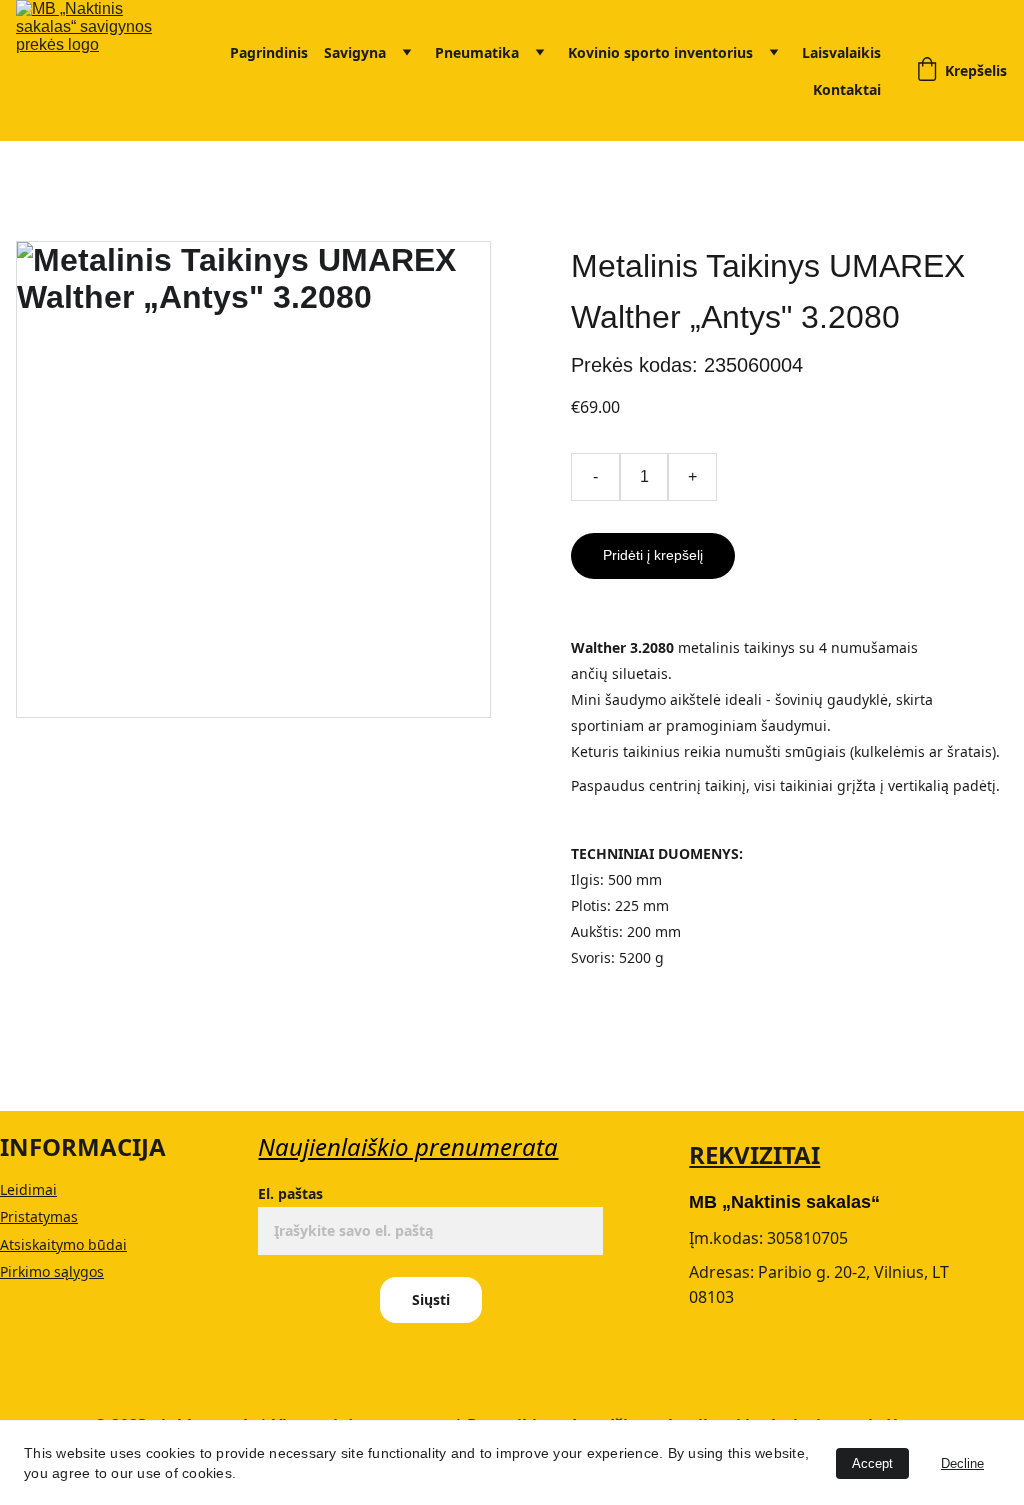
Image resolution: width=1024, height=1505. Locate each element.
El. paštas (290, 1193)
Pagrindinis (269, 52)
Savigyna (355, 52)
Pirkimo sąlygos (52, 1271)
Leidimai (28, 1189)
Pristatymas (39, 1216)
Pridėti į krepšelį (653, 555)
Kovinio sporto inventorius (660, 52)
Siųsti (431, 1299)
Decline (962, 1463)
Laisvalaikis (841, 52)
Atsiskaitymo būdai (63, 1244)
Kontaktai (847, 89)
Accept (872, 1463)
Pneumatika (477, 52)
